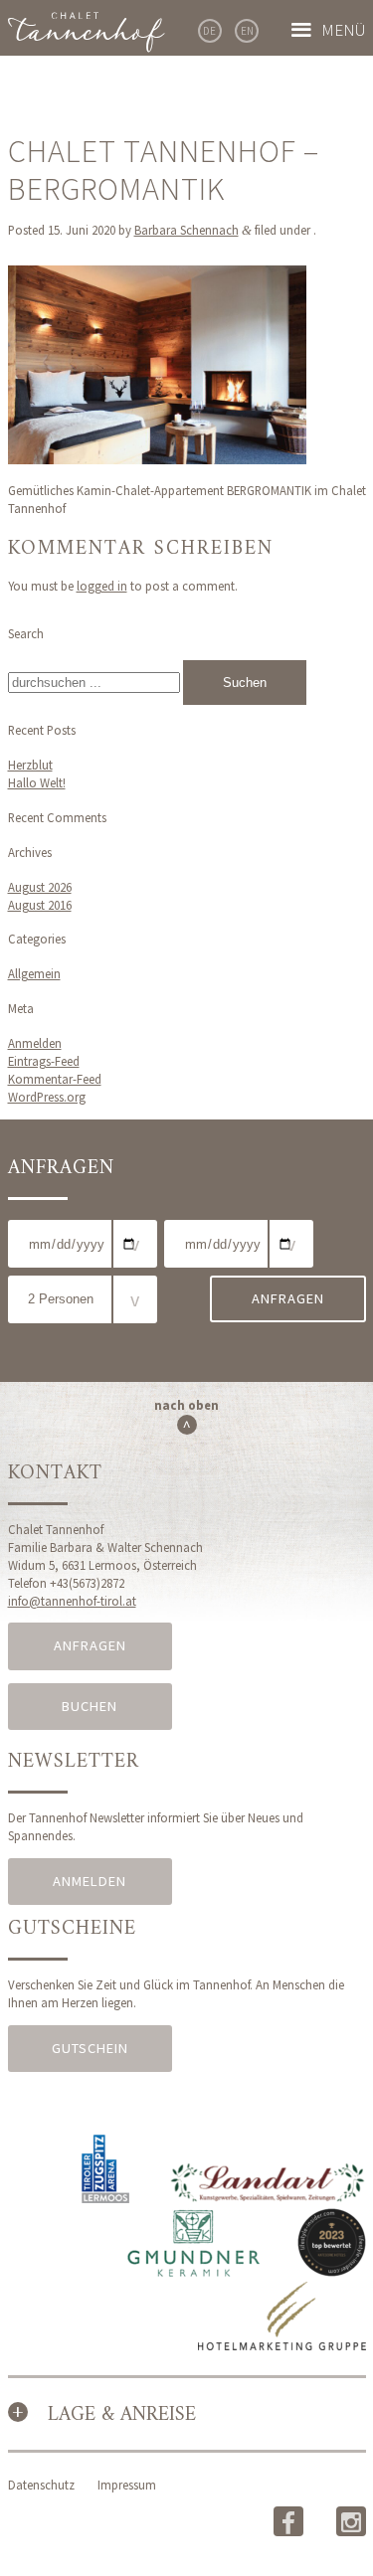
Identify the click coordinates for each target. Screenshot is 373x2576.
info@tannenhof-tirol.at (72, 1601)
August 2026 (40, 887)
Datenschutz (41, 2485)
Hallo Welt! (37, 782)
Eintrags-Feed (44, 1061)
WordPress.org (47, 1097)
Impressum (127, 2485)
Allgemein (34, 973)
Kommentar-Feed (55, 1079)
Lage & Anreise (122, 2415)
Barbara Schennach (186, 230)
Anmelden (35, 1043)
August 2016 (40, 905)
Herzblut (30, 765)
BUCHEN (90, 1706)
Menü (344, 30)
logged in (102, 586)
